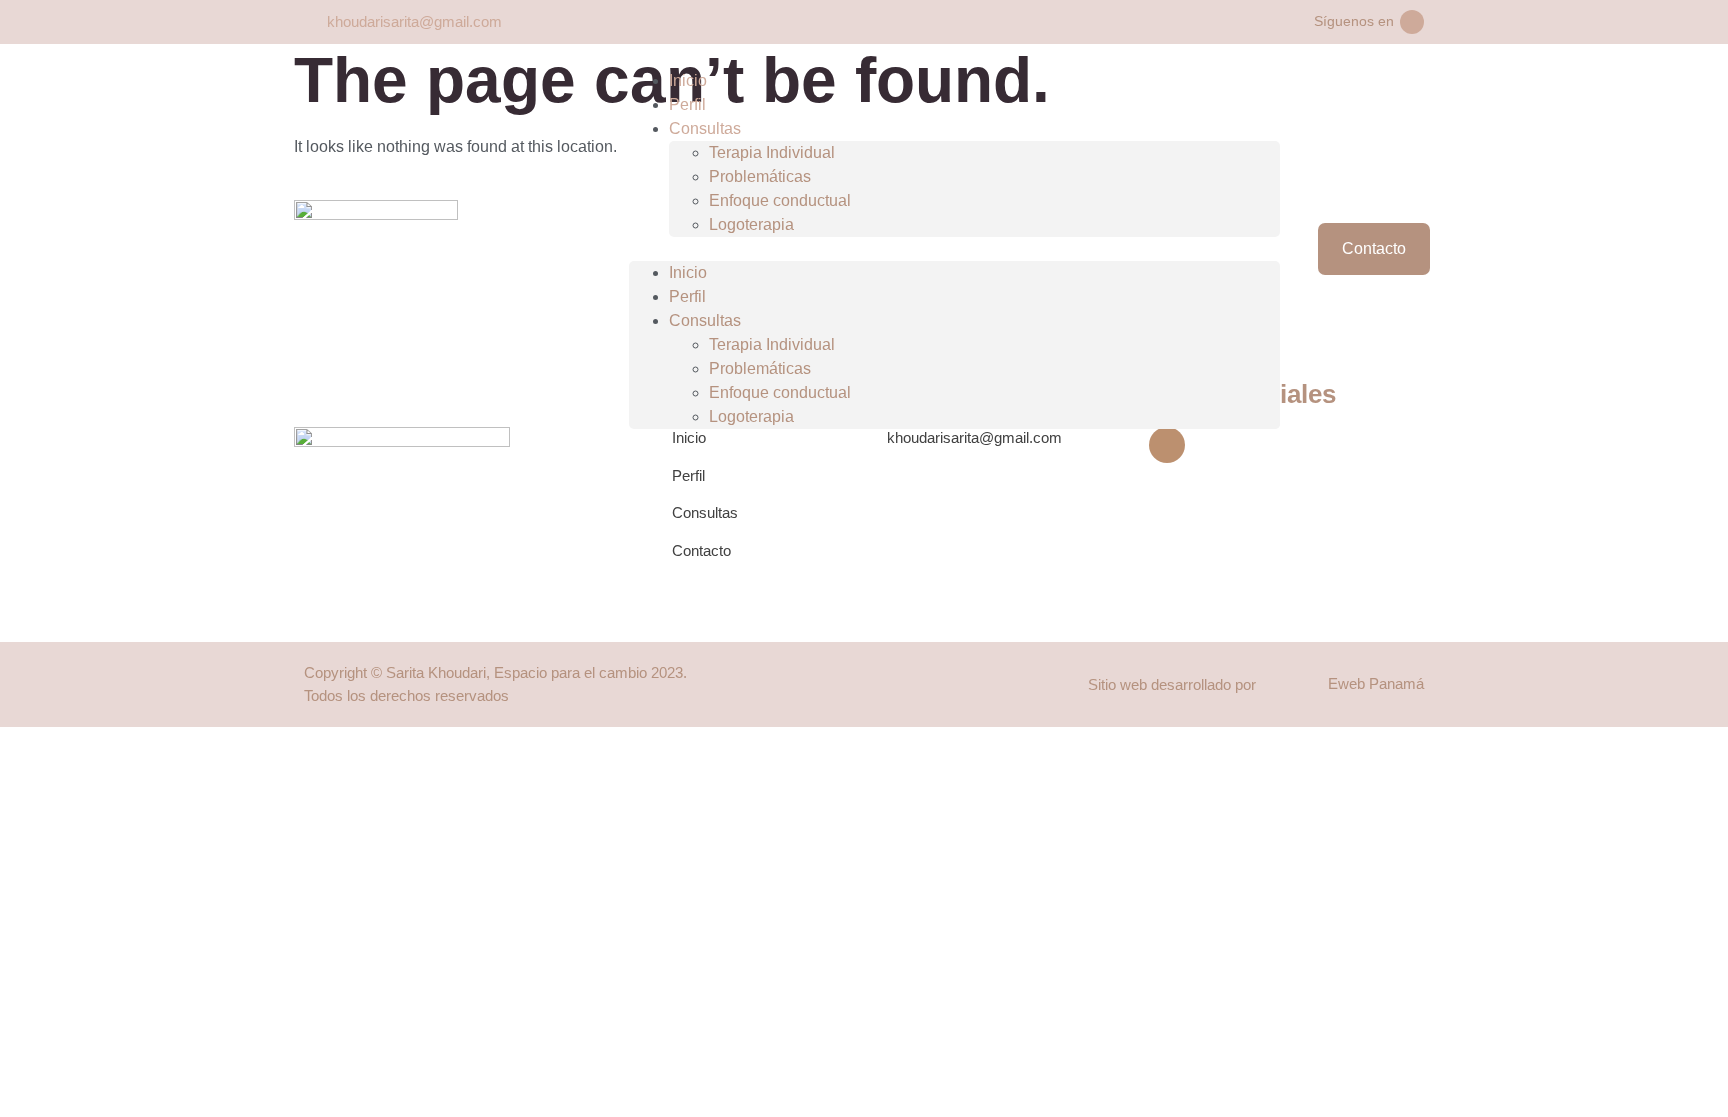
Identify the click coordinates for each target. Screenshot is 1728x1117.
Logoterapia (751, 224)
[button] (954, 249)
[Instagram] (1412, 22)
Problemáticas (760, 176)
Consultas (705, 128)
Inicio (688, 80)
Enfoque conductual (780, 200)
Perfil (687, 104)
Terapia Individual (772, 152)
